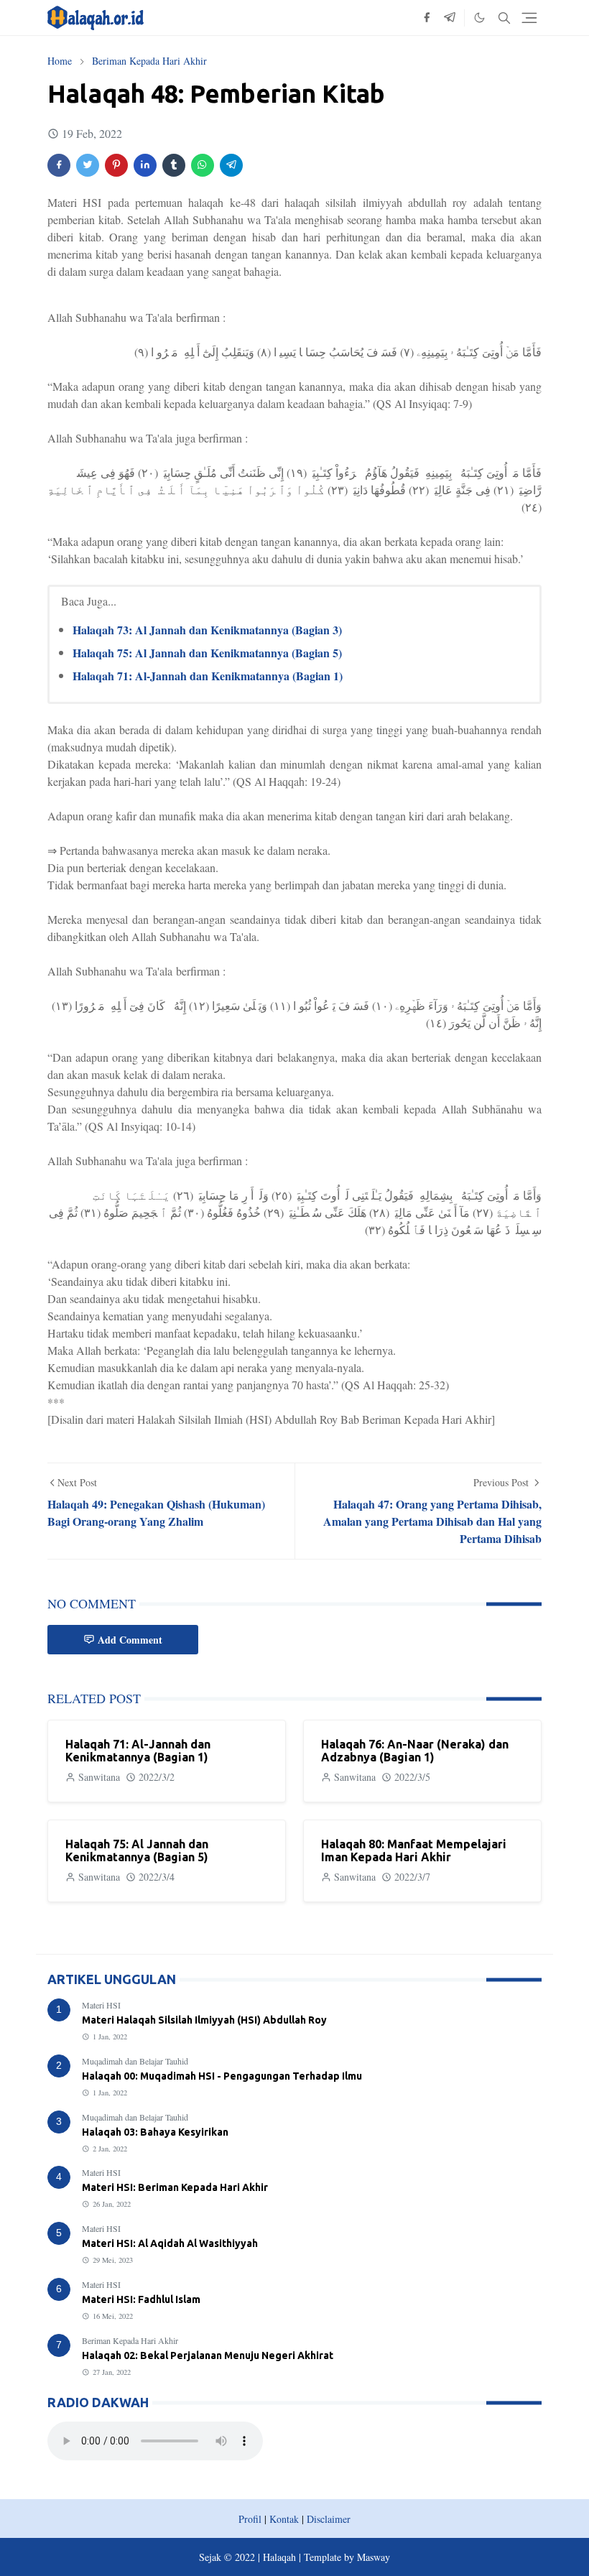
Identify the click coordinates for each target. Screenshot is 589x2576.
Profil (250, 2519)
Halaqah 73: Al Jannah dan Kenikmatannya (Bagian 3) (207, 630)
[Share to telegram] (231, 165)
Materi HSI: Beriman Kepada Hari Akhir (175, 2187)
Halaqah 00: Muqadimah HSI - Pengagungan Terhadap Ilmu (222, 2076)
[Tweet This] (88, 165)
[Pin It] (116, 165)
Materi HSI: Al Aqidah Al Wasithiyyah (170, 2243)
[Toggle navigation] (529, 18)
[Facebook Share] (59, 165)
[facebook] (427, 18)
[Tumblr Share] (174, 165)
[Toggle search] (504, 18)
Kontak (284, 2519)
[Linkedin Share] (145, 165)
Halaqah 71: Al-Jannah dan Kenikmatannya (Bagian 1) (208, 676)
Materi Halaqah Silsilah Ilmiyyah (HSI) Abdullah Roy (204, 2020)
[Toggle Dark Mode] (479, 18)
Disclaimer (329, 2519)
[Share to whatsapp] (203, 165)
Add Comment (130, 1640)
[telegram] (450, 18)
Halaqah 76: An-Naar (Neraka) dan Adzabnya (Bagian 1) (415, 1751)
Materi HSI (101, 2005)
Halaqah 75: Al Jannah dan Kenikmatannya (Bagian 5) (207, 653)
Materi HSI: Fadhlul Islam (141, 2299)
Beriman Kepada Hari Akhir (130, 2340)
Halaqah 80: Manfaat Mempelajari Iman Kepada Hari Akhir (414, 1850)
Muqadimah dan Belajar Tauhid (135, 2061)
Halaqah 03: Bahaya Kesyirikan (155, 2132)
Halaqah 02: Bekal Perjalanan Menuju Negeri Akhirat (208, 2355)
